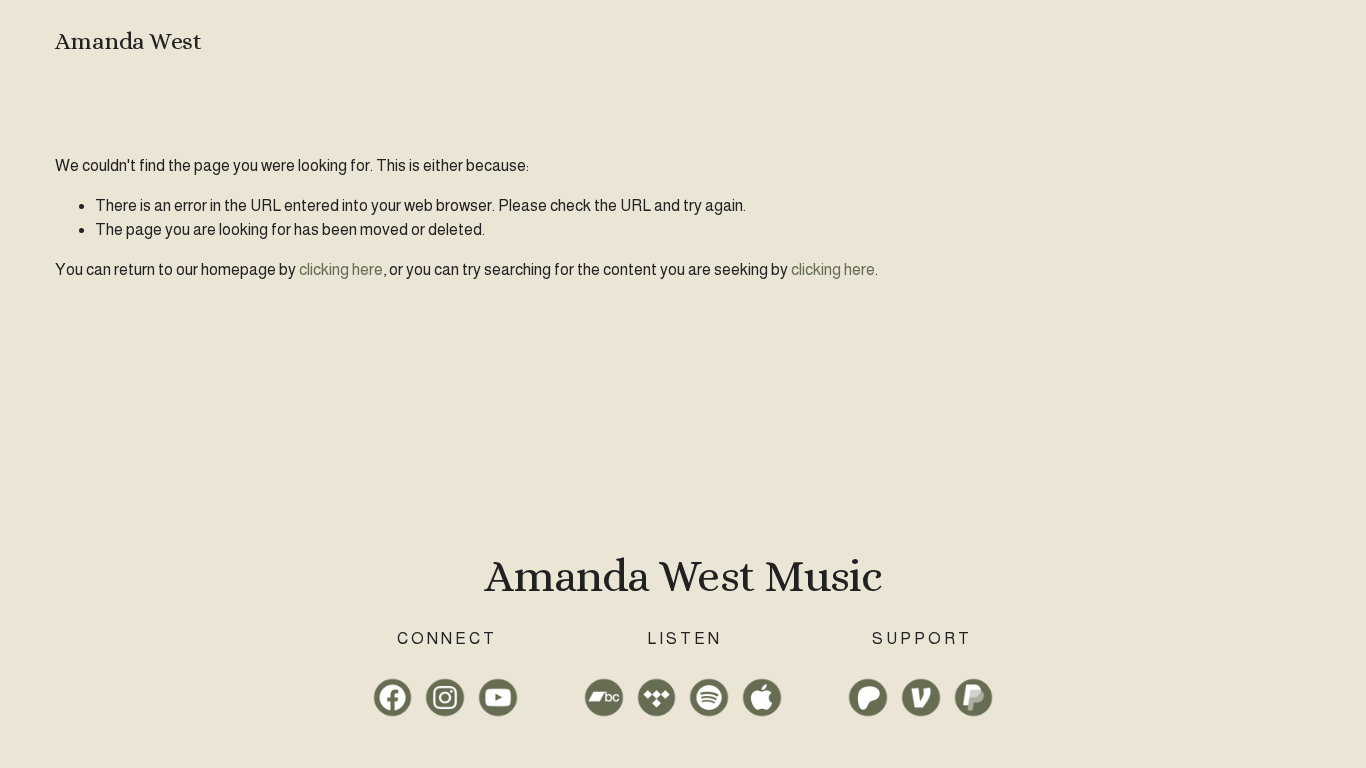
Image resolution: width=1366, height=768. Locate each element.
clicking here (341, 269)
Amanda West (128, 41)
